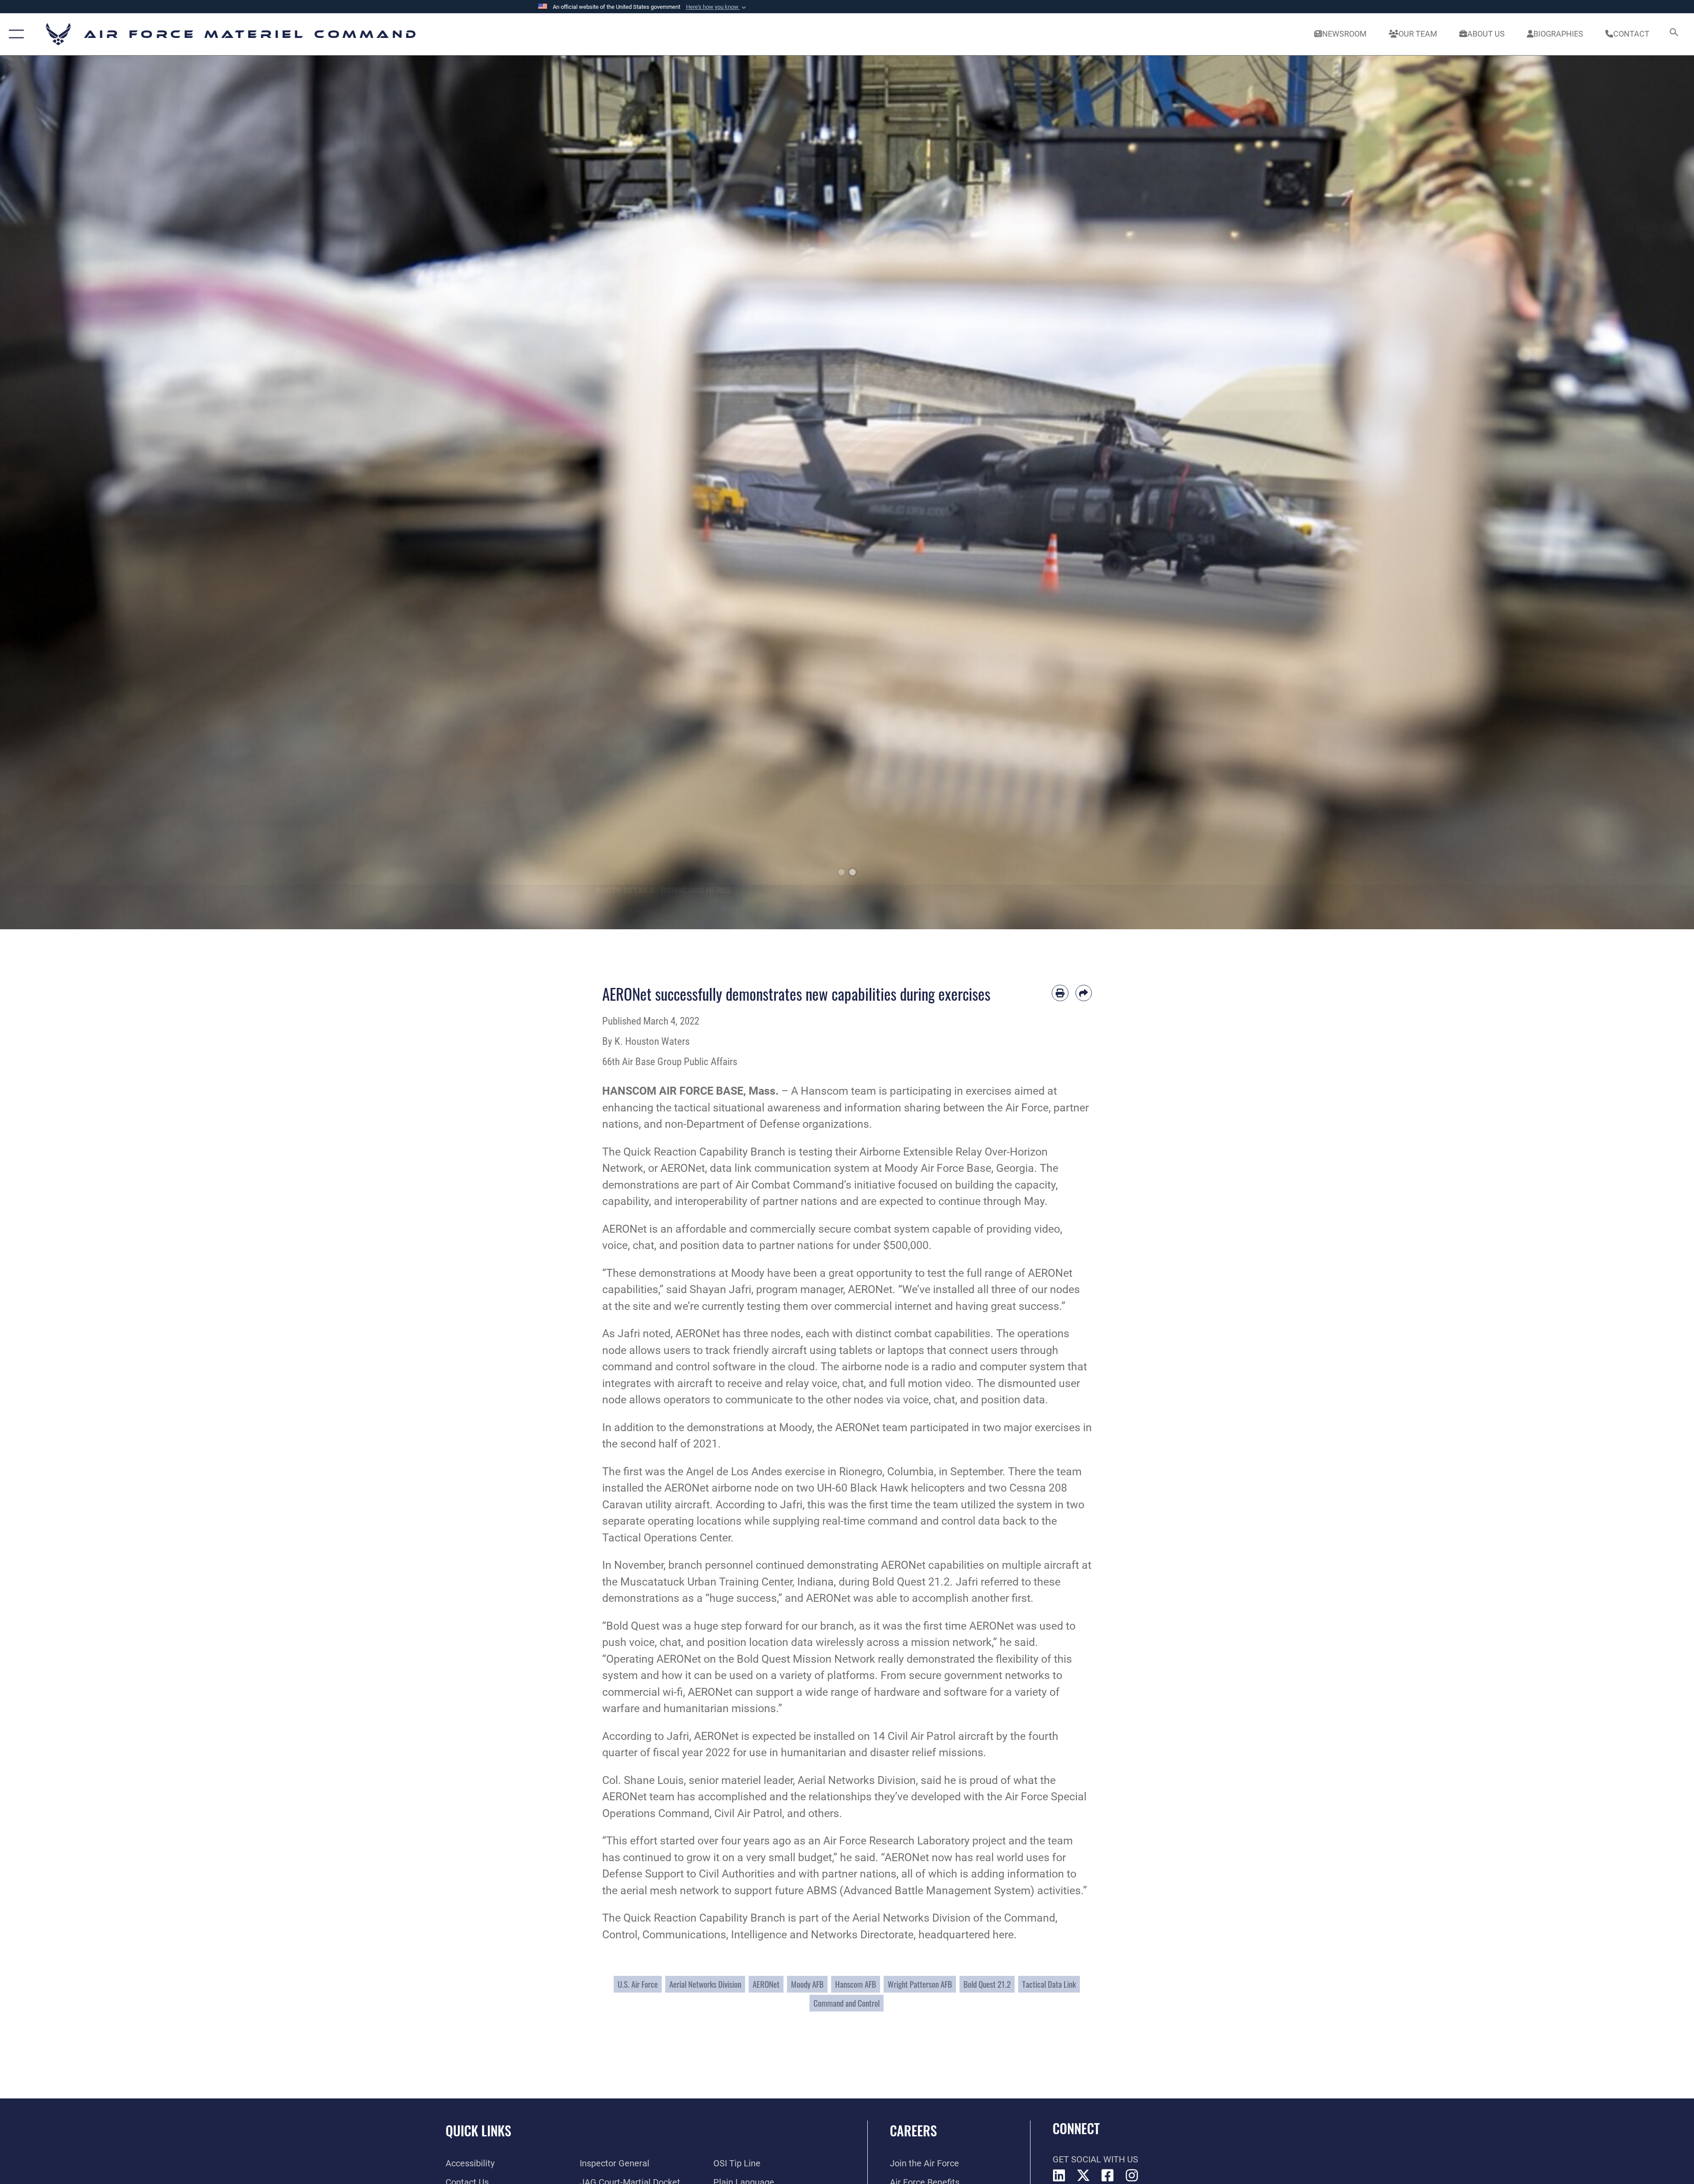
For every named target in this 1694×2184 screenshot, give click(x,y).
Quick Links (478, 2130)
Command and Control (847, 2003)
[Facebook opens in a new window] (1108, 2176)
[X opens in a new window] (1083, 2176)
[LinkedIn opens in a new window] (1059, 2176)
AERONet (766, 1984)
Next (1609, 492)
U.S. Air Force (638, 1984)
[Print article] (1060, 993)
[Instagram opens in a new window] (1132, 2176)
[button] (717, 7)
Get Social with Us (1095, 2159)
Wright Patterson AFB (920, 1984)
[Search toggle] (1673, 34)
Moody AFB (807, 1984)
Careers (913, 2130)
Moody (901, 1168)
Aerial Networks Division (705, 1984)
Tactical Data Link (1049, 1984)
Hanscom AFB (856, 1984)
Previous (85, 492)
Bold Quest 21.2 (987, 1984)
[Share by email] (1084, 993)
